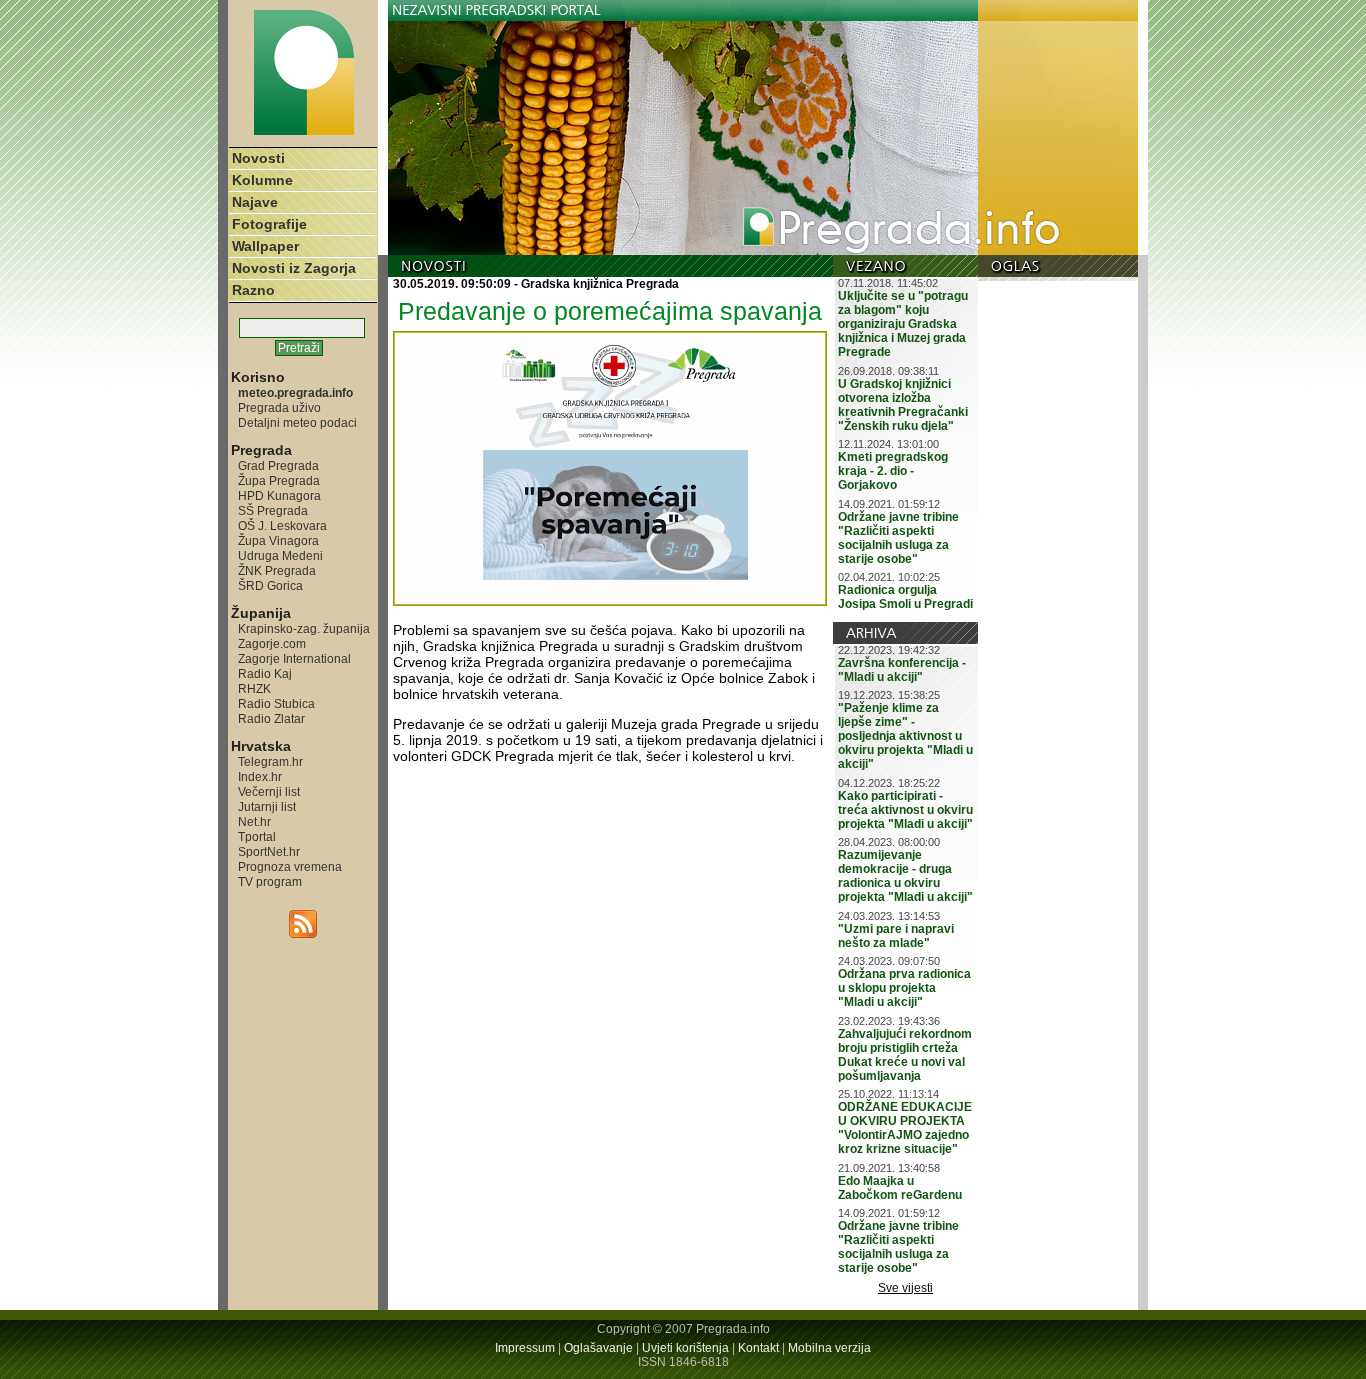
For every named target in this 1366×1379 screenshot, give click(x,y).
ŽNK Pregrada (277, 570)
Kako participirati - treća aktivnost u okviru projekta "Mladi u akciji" (905, 810)
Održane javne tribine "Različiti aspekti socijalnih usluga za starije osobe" (898, 538)
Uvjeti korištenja (685, 1348)
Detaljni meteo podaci (297, 422)
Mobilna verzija (829, 1348)
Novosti (258, 158)
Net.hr (254, 821)
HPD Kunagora (279, 495)
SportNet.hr (269, 851)
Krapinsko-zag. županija (304, 628)
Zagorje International (294, 658)
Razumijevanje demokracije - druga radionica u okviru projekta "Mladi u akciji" (905, 876)
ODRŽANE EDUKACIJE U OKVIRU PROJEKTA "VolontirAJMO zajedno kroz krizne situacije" (905, 1128)
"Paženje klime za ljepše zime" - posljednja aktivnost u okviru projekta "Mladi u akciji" (905, 736)
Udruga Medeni (280, 555)
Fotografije (269, 224)
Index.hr (260, 776)
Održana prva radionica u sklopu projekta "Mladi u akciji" (904, 988)
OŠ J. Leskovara (282, 525)
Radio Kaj (265, 673)
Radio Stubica (276, 703)
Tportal (257, 836)
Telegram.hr (270, 761)
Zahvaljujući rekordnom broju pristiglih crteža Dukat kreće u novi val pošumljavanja (905, 1055)
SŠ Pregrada (273, 510)
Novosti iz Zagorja (294, 268)
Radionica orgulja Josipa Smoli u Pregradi (905, 597)
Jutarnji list (267, 806)
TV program (270, 881)
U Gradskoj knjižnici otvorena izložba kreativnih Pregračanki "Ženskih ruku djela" (903, 405)
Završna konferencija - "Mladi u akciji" (902, 670)
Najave (255, 202)
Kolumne (262, 180)
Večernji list (269, 791)
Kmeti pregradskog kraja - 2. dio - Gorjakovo (893, 471)
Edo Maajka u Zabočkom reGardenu (900, 1188)
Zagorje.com (272, 643)
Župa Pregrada (279, 480)
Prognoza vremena (290, 866)
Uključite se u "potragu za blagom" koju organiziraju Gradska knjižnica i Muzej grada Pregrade (903, 324)
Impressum (525, 1348)
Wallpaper (265, 246)
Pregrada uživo (279, 407)
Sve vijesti (905, 1288)
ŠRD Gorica (270, 585)
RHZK (254, 688)
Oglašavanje (598, 1348)
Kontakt (758, 1348)
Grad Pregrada (278, 465)
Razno (253, 290)
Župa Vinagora (278, 540)
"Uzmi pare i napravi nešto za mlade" (896, 936)
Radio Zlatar (271, 718)
